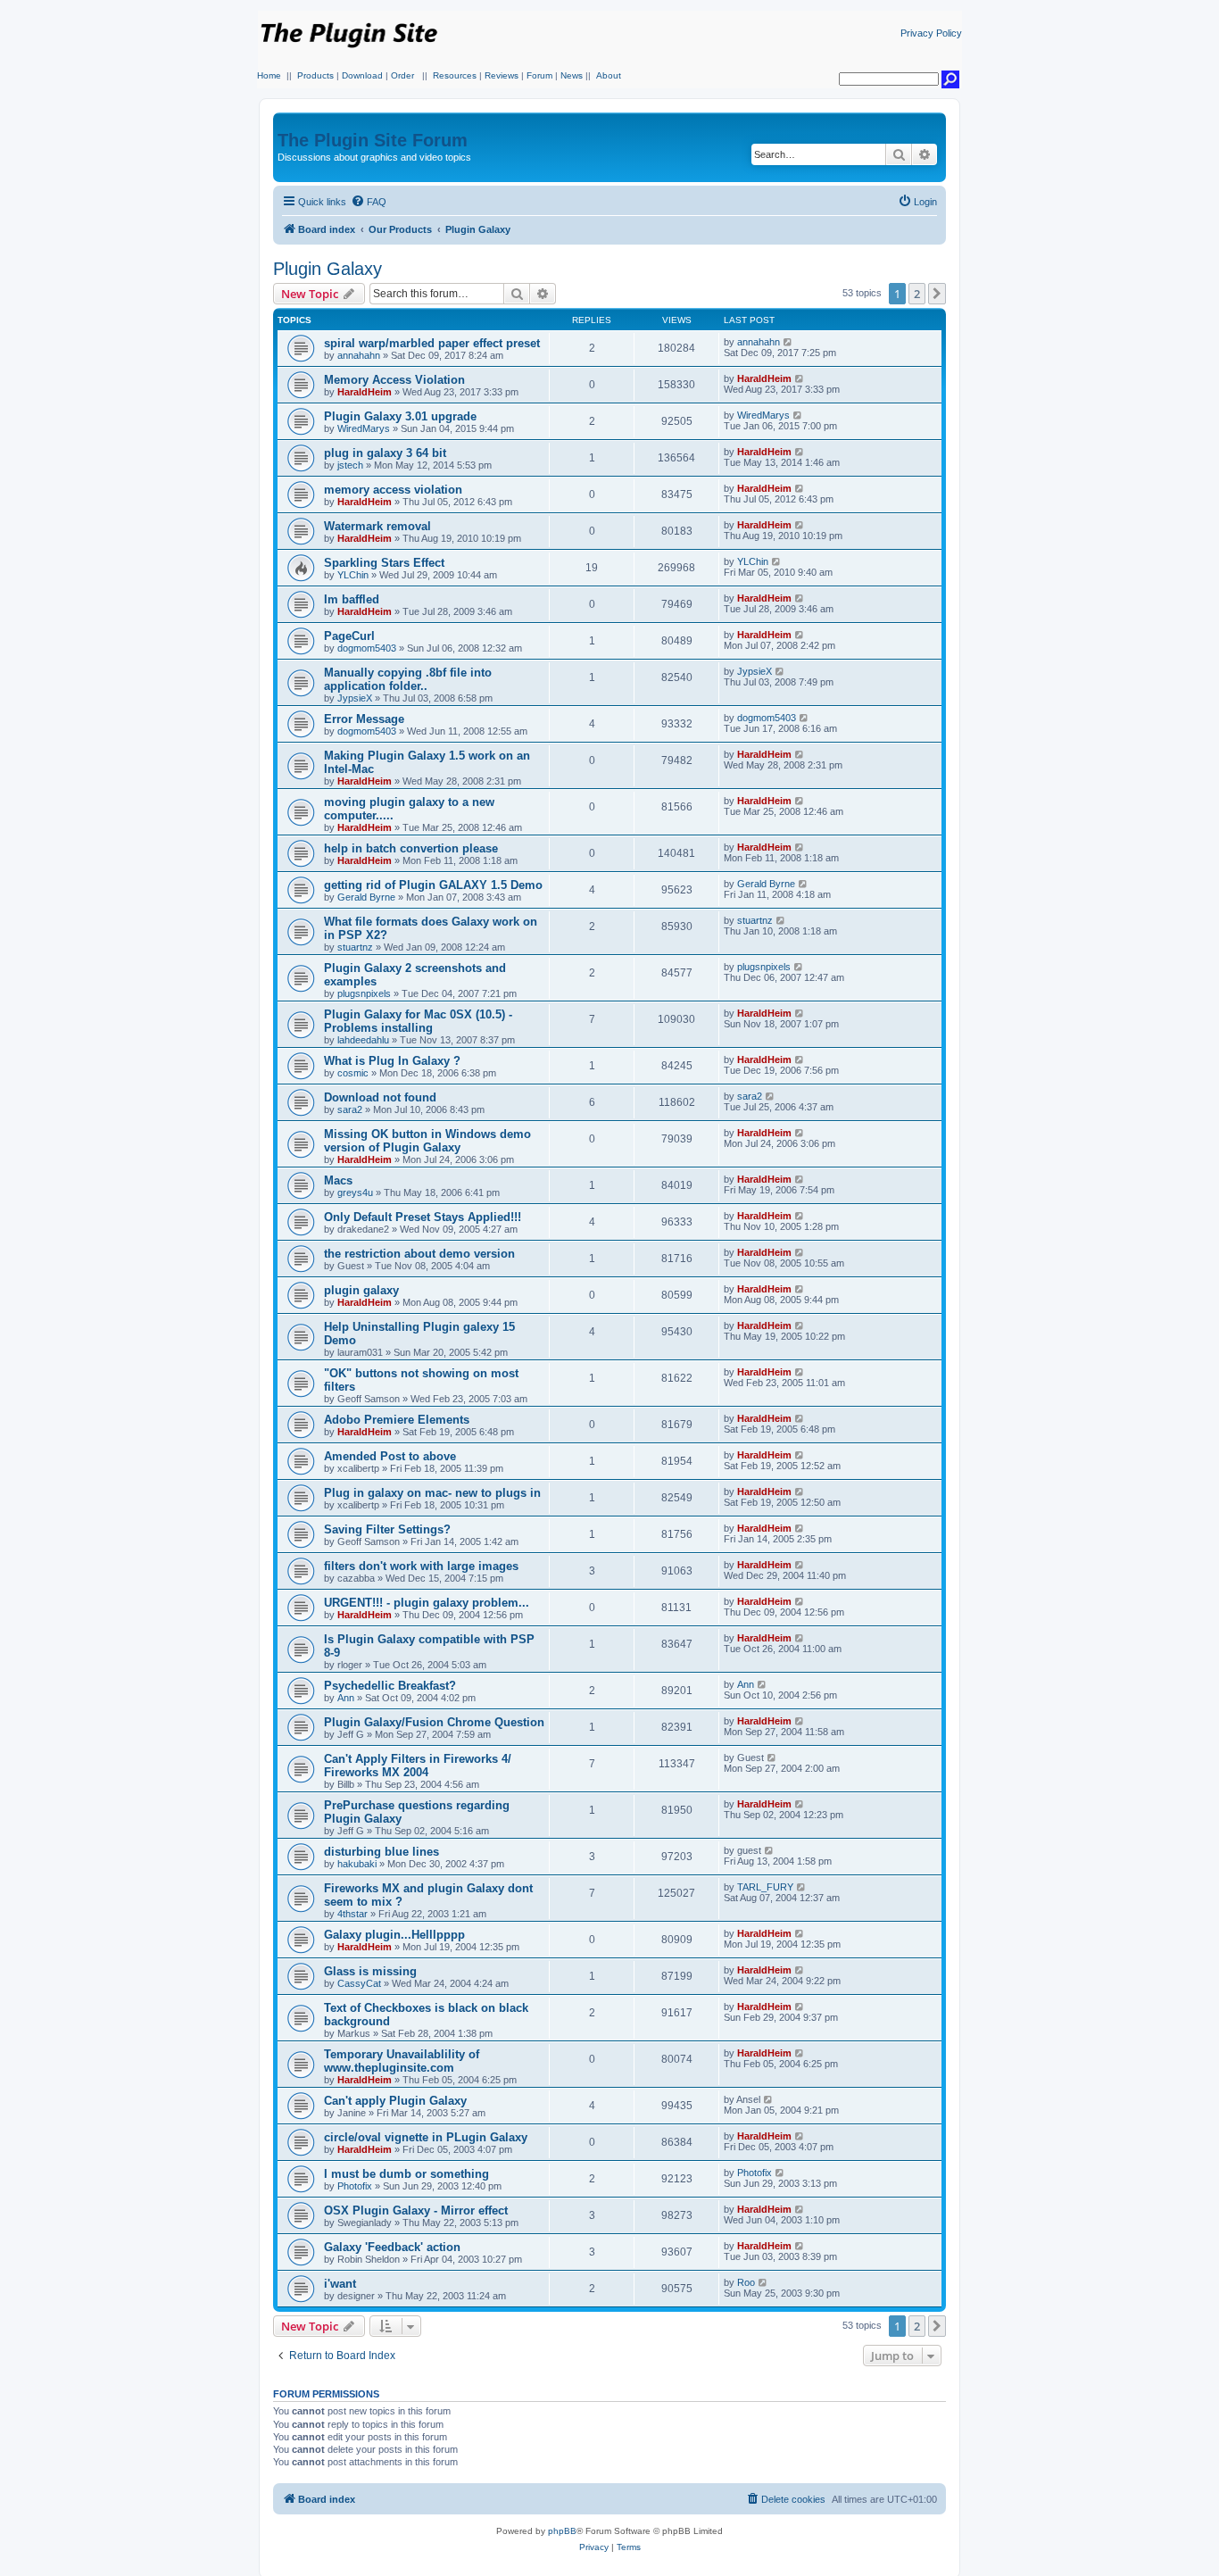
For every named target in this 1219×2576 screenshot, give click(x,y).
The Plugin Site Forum (373, 140)
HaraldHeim (365, 392)
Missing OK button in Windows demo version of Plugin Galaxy (427, 1141)
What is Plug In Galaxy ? (392, 1061)
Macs (338, 1180)
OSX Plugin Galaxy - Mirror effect (416, 2210)
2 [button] (917, 294)
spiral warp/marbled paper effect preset (432, 343)
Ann (346, 1698)
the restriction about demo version (419, 1254)
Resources (455, 75)
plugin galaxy (361, 1290)
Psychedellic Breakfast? (390, 1686)
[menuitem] (369, 202)
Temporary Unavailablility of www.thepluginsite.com (402, 2061)
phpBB (562, 2531)
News (572, 75)
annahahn (359, 355)
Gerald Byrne (366, 897)
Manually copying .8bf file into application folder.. (408, 679)
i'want (340, 2284)
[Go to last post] (788, 342)
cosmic (353, 1073)
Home (269, 75)
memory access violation (393, 490)
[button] (937, 294)
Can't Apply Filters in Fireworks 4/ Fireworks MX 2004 (418, 1766)
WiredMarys (364, 428)
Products (315, 75)
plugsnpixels (364, 993)
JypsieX (355, 698)
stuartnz (355, 947)
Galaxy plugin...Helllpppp (394, 1935)
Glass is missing (370, 1971)
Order (402, 75)
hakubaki (357, 1864)
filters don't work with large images (421, 1566)
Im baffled (352, 599)
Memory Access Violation (394, 380)
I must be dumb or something (406, 2174)
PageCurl (349, 636)
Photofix (355, 2186)
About (609, 75)
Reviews (502, 75)
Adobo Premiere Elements (397, 1420)
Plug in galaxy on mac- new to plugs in (432, 1493)
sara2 (350, 1109)
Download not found (380, 1097)
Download (362, 75)
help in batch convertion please (411, 848)
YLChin (353, 575)
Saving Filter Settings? (387, 1529)
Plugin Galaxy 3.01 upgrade (400, 416)
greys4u (355, 1192)
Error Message (364, 719)
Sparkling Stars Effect (384, 563)
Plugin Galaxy (328, 269)
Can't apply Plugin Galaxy (395, 2101)
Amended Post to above (390, 1456)
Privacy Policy (931, 33)
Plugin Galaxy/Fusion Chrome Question (434, 1722)
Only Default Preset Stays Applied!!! (423, 1217)
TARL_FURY (765, 1887)
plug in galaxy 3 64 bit (385, 453)
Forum (539, 75)
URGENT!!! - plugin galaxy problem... (427, 1603)
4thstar (352, 1914)
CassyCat (359, 1983)
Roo (746, 2282)
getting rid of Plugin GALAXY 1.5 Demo (433, 885)
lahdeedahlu (363, 1040)
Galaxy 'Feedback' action (392, 2247)
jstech (350, 465)
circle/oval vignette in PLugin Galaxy (426, 2137)
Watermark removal (377, 526)
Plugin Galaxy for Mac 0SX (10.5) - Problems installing (418, 1021)
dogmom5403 (367, 648)
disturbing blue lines (381, 1852)
